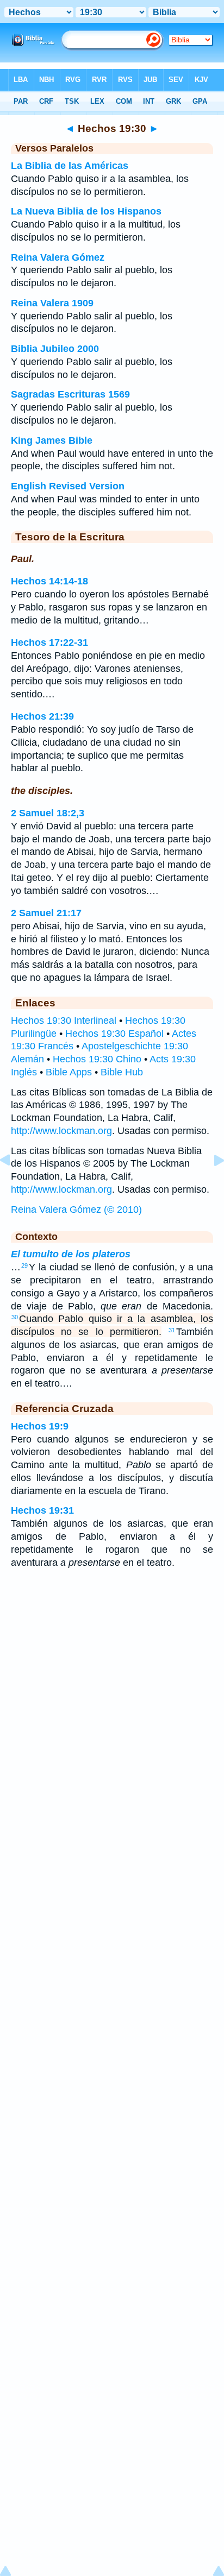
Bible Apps (69, 1072)
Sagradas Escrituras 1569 (70, 394)
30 (15, 1317)
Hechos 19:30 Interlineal (64, 1021)
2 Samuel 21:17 (46, 913)
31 (172, 1330)
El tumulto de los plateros (71, 1254)
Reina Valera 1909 (52, 303)
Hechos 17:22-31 (49, 643)
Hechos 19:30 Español (114, 1034)
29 (24, 1265)
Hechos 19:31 (42, 1510)
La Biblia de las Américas (70, 166)
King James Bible (52, 440)
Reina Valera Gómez (58, 257)
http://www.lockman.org (61, 1131)
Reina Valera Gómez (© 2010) (76, 1210)
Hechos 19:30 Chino (97, 1059)
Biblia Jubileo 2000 (55, 349)
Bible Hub (122, 1072)
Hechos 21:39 (42, 716)
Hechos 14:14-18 (49, 581)
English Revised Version (68, 486)
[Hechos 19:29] (14, 1185)
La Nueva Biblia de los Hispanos (86, 211)
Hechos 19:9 (40, 1426)
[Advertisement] (112, 1664)
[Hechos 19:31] (210, 1185)
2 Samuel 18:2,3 (48, 813)
